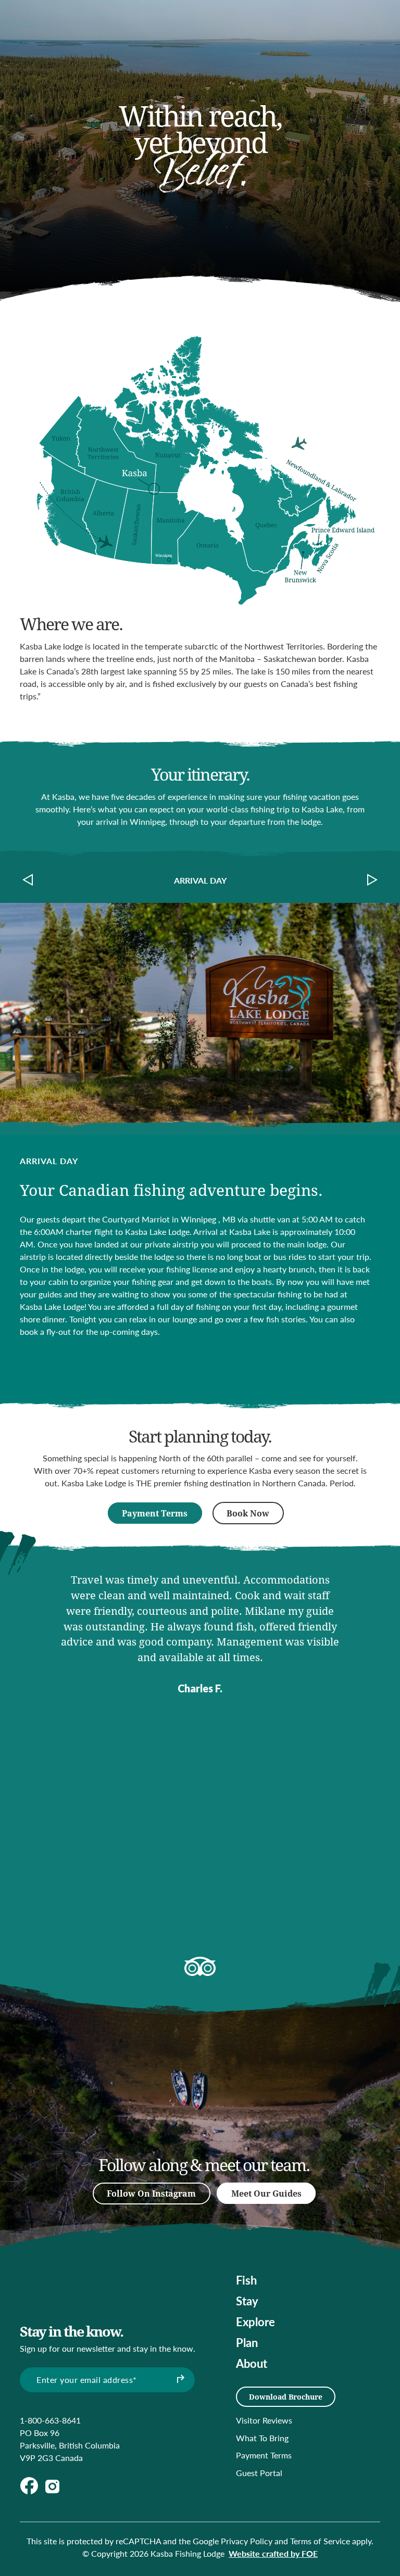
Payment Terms (264, 2455)
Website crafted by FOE (273, 2553)
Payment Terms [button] (155, 1513)
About (252, 2363)
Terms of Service (320, 2541)
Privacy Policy (247, 2541)
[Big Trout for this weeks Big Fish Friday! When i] (165, 2069)
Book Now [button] (248, 1513)
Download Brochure (286, 2397)
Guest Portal (259, 2473)
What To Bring (262, 2438)
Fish (246, 2280)
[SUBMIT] (179, 2380)
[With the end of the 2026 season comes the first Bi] (231, 2100)
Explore (255, 2322)
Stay (247, 2301)
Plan (247, 2342)
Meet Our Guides (266, 2193)
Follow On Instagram (151, 2193)
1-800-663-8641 (50, 2420)
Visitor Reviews (264, 2420)
